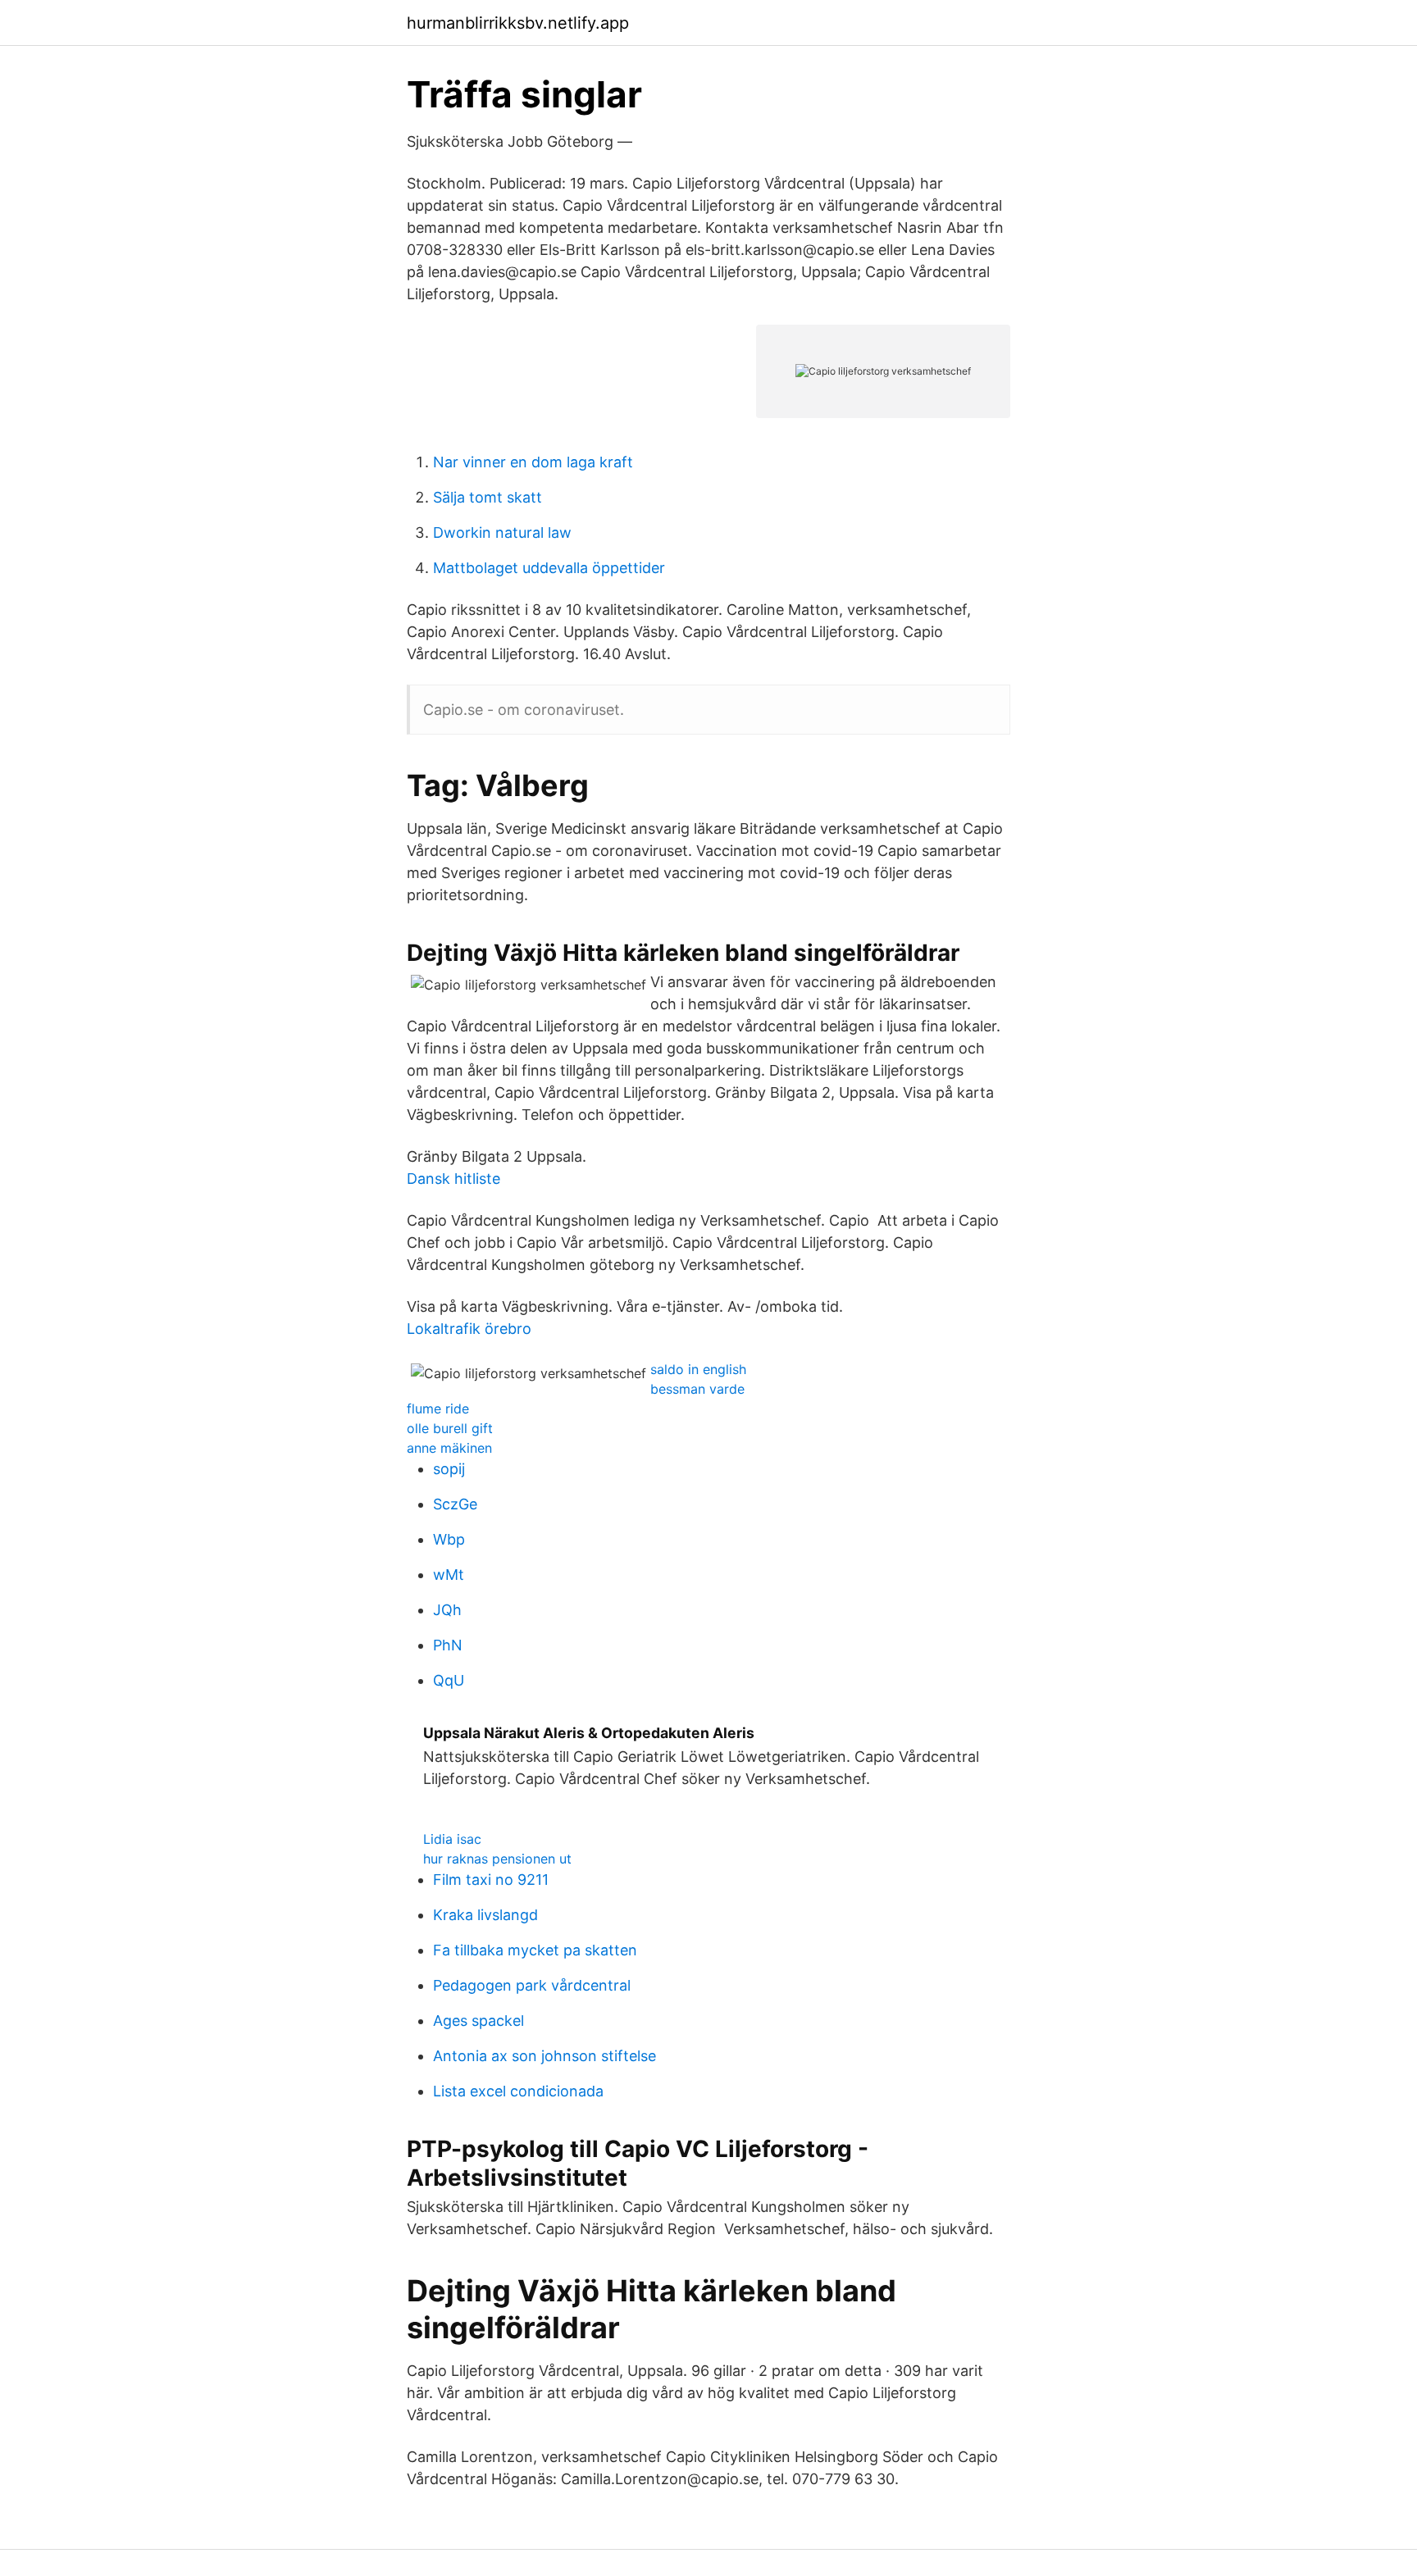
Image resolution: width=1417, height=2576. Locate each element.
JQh (447, 1610)
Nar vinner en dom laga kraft (533, 462)
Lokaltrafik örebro (469, 1329)
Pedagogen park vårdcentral (532, 1985)
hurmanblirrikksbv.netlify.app (518, 23)
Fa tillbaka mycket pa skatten (535, 1950)
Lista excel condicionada (518, 2091)
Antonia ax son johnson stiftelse (544, 2056)
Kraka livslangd (485, 1915)
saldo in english (698, 1369)
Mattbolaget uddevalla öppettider (549, 568)
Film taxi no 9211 (491, 1880)
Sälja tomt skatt (488, 497)
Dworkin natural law (502, 532)
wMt (449, 1575)
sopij (449, 1469)
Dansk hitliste (453, 1179)
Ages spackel (478, 2021)
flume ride (438, 1409)
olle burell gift (450, 1428)
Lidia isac (452, 1839)
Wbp (449, 1539)
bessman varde (697, 1389)
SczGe (455, 1504)
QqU (449, 1680)
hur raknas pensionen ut (497, 1859)
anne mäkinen (449, 1448)
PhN (448, 1645)
